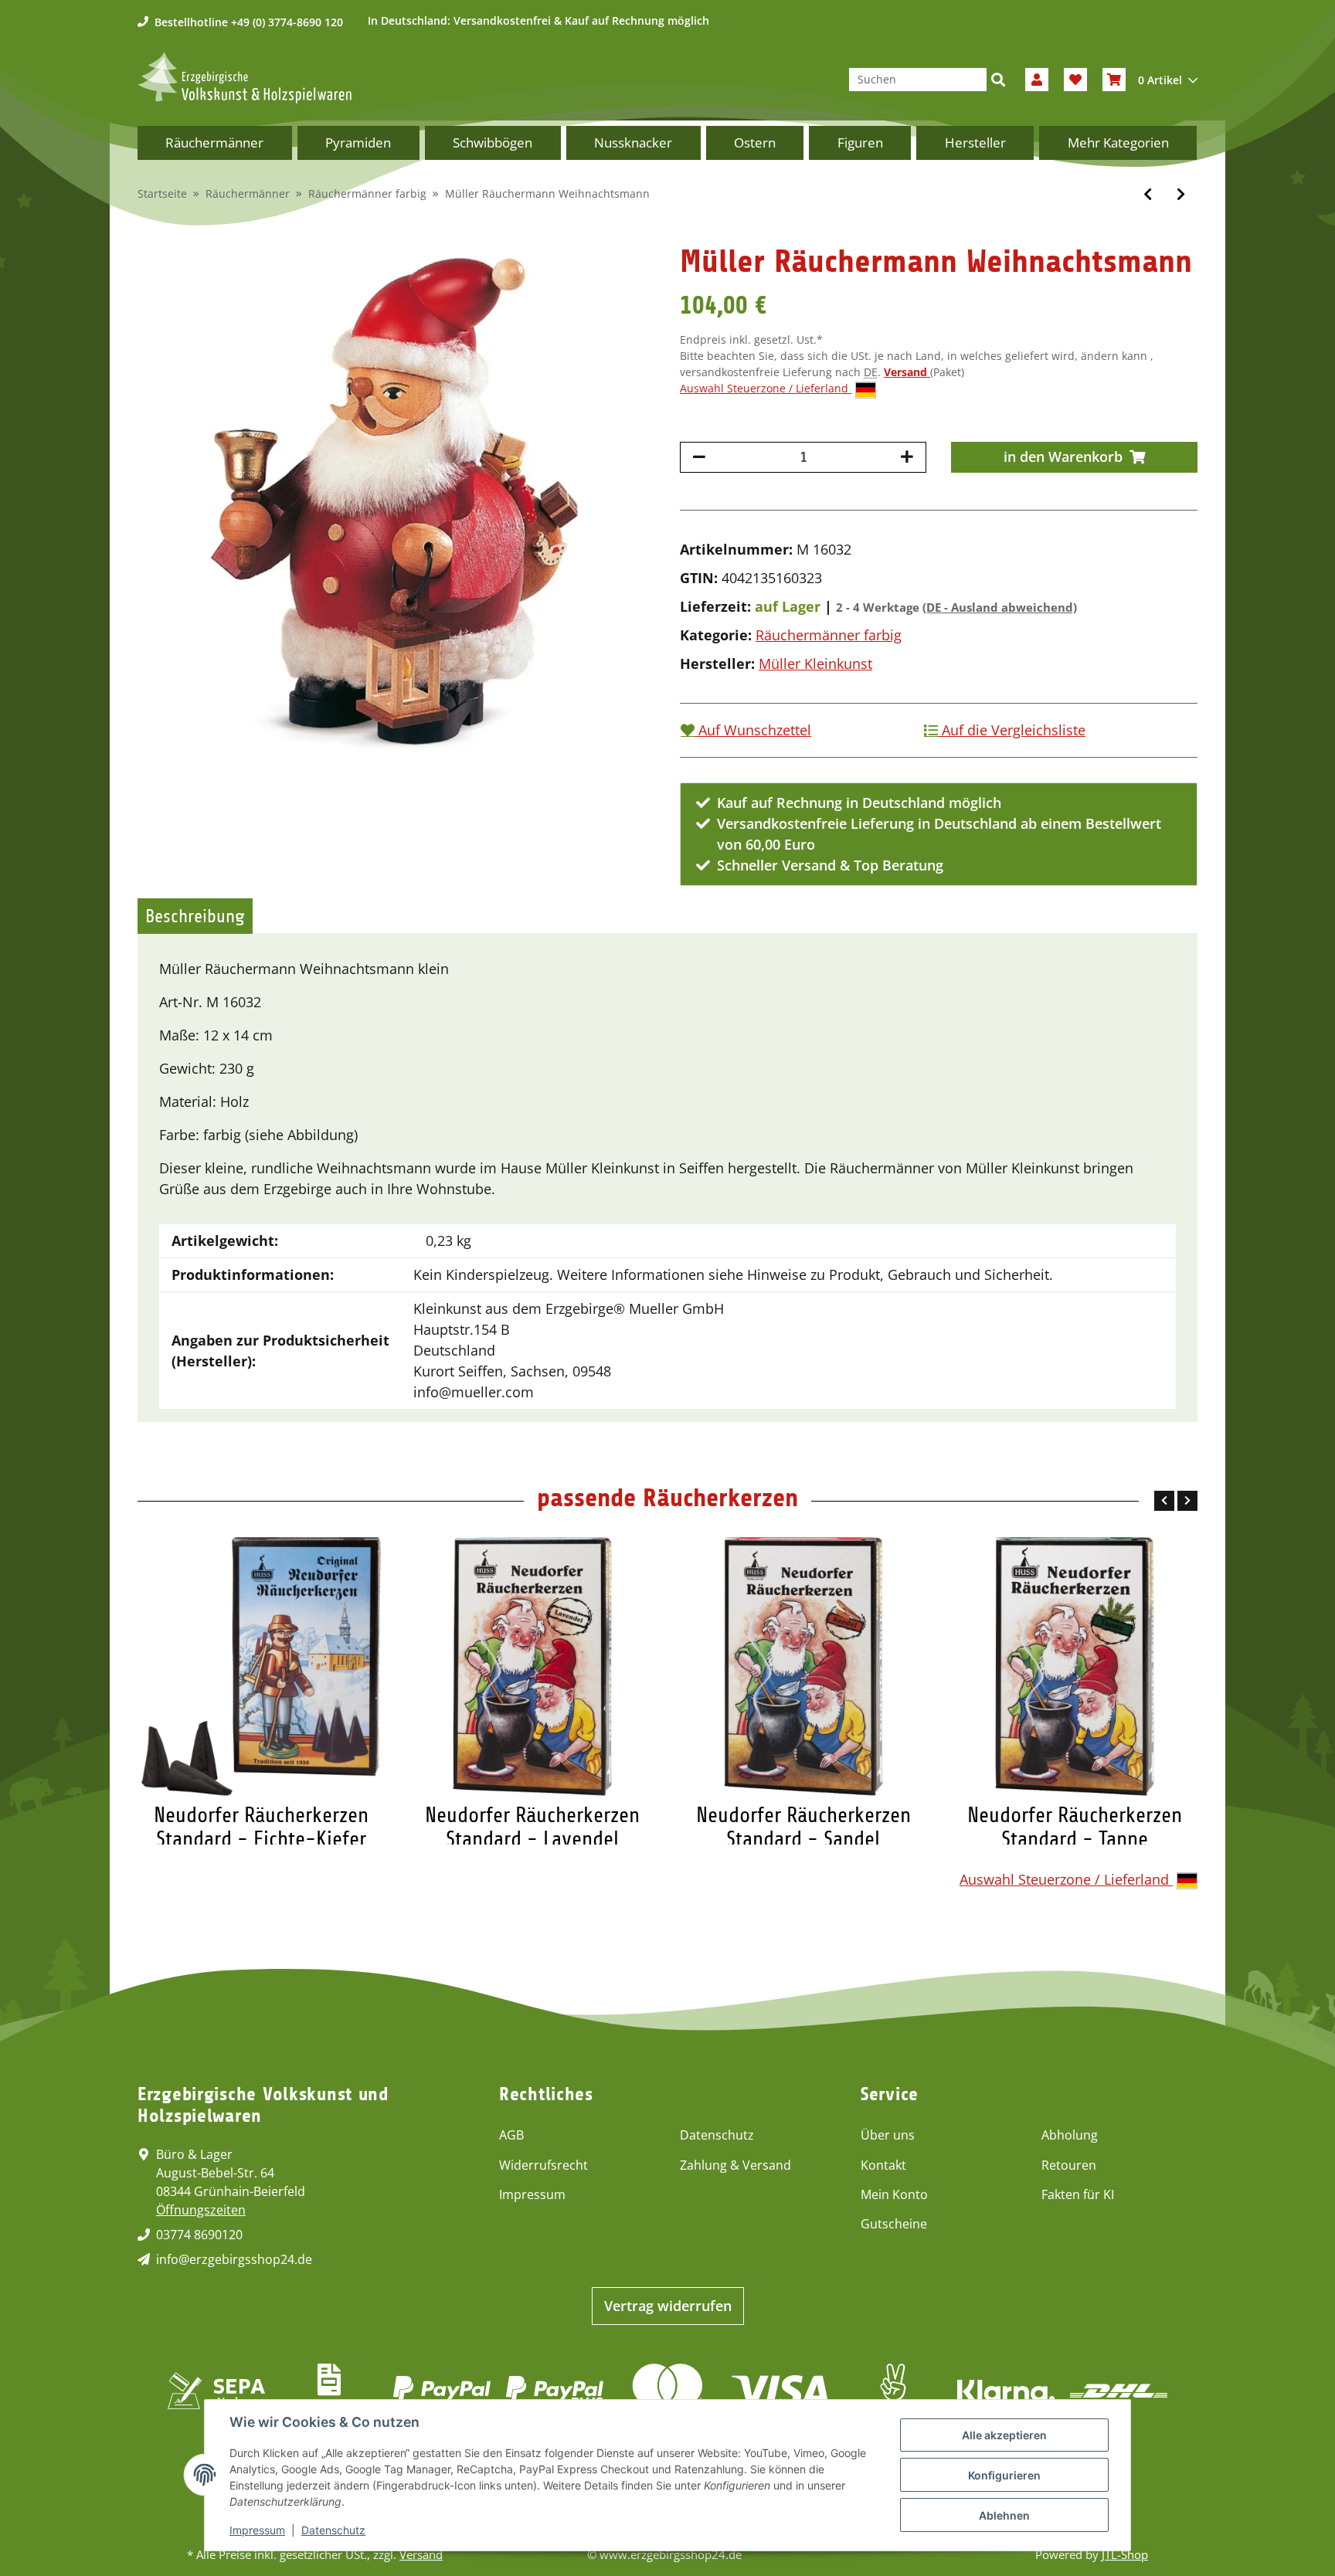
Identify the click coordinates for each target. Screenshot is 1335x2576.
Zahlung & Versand (735, 2165)
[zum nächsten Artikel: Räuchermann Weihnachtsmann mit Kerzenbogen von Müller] (1181, 194)
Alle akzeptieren (1004, 2435)
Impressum (532, 2194)
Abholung (1070, 2135)
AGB (511, 2135)
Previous (1164, 1501)
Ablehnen (1004, 2515)
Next (1187, 1501)
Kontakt (883, 2165)
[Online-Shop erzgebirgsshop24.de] (245, 78)
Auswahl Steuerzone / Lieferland (766, 388)
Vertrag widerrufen (668, 2306)
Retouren (1069, 2165)
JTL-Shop (1125, 2554)
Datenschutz (717, 2135)
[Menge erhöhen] (907, 457)
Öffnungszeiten (201, 2210)
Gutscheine (894, 2224)
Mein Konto (894, 2194)
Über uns (888, 2135)
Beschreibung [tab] (195, 916)
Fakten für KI (1078, 2194)
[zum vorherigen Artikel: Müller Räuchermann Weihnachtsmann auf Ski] (1148, 194)
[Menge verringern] (699, 457)
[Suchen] (998, 80)
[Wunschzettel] (1075, 80)
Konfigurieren (1004, 2475)
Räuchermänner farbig (829, 635)
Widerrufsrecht (544, 2165)
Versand (907, 372)
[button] (1037, 80)
